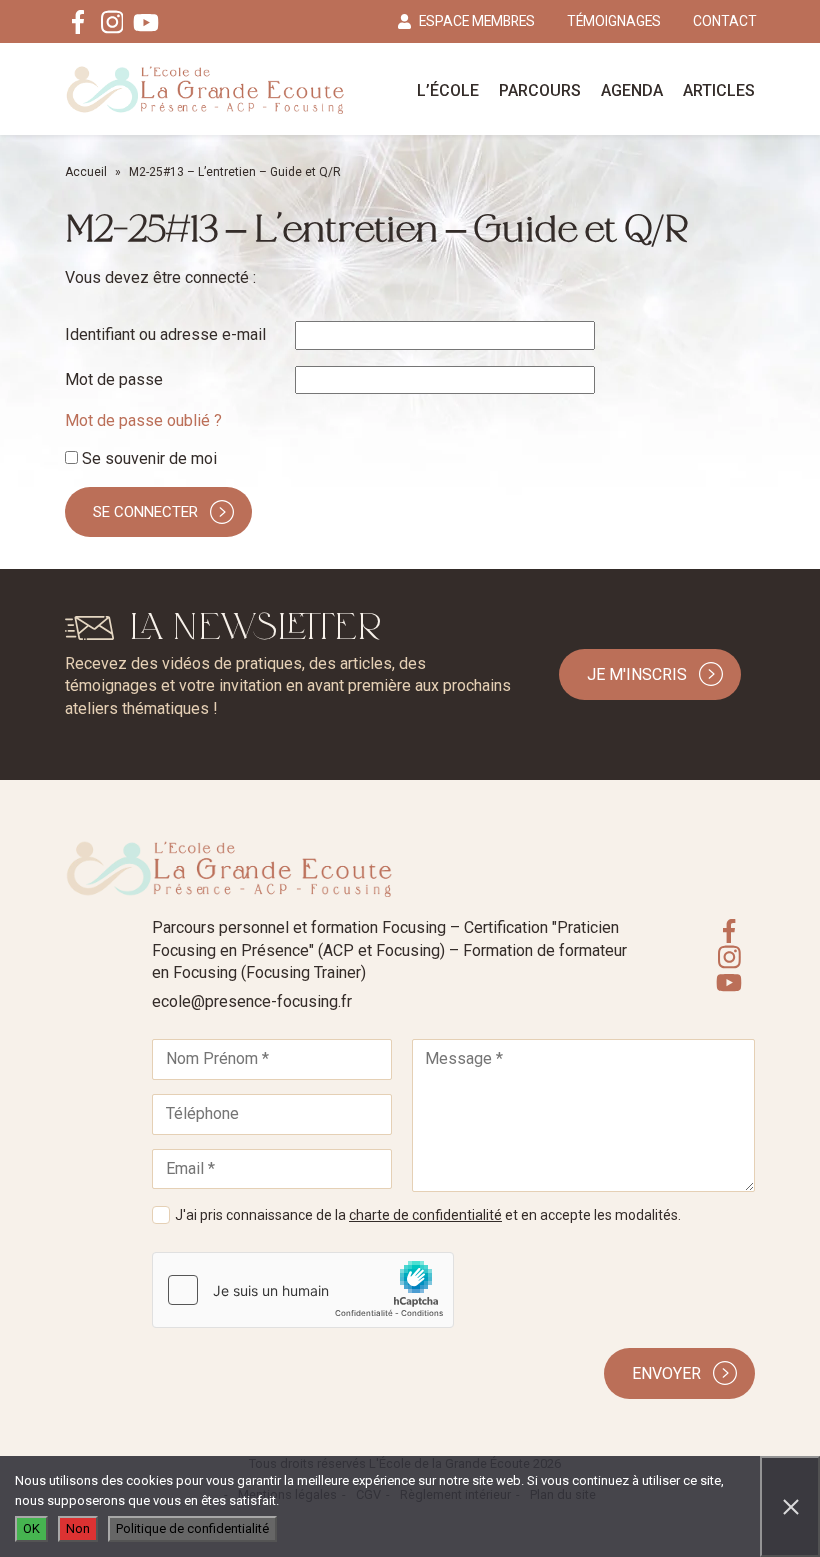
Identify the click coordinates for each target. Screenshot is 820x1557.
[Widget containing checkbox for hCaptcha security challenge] (303, 1290)
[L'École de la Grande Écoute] (205, 89)
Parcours (540, 90)
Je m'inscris (637, 674)
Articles (719, 90)
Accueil (86, 172)
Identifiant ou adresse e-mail (165, 334)
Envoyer (666, 1373)
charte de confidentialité (425, 1215)
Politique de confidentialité (192, 1528)
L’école (448, 90)
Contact (725, 21)
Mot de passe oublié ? (143, 420)
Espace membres (477, 21)
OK (31, 1528)
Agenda (632, 90)
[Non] (790, 1506)
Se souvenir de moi (147, 458)
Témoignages (614, 21)
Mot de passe (114, 379)
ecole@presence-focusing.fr (252, 1001)
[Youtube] (146, 22)
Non (78, 1528)
